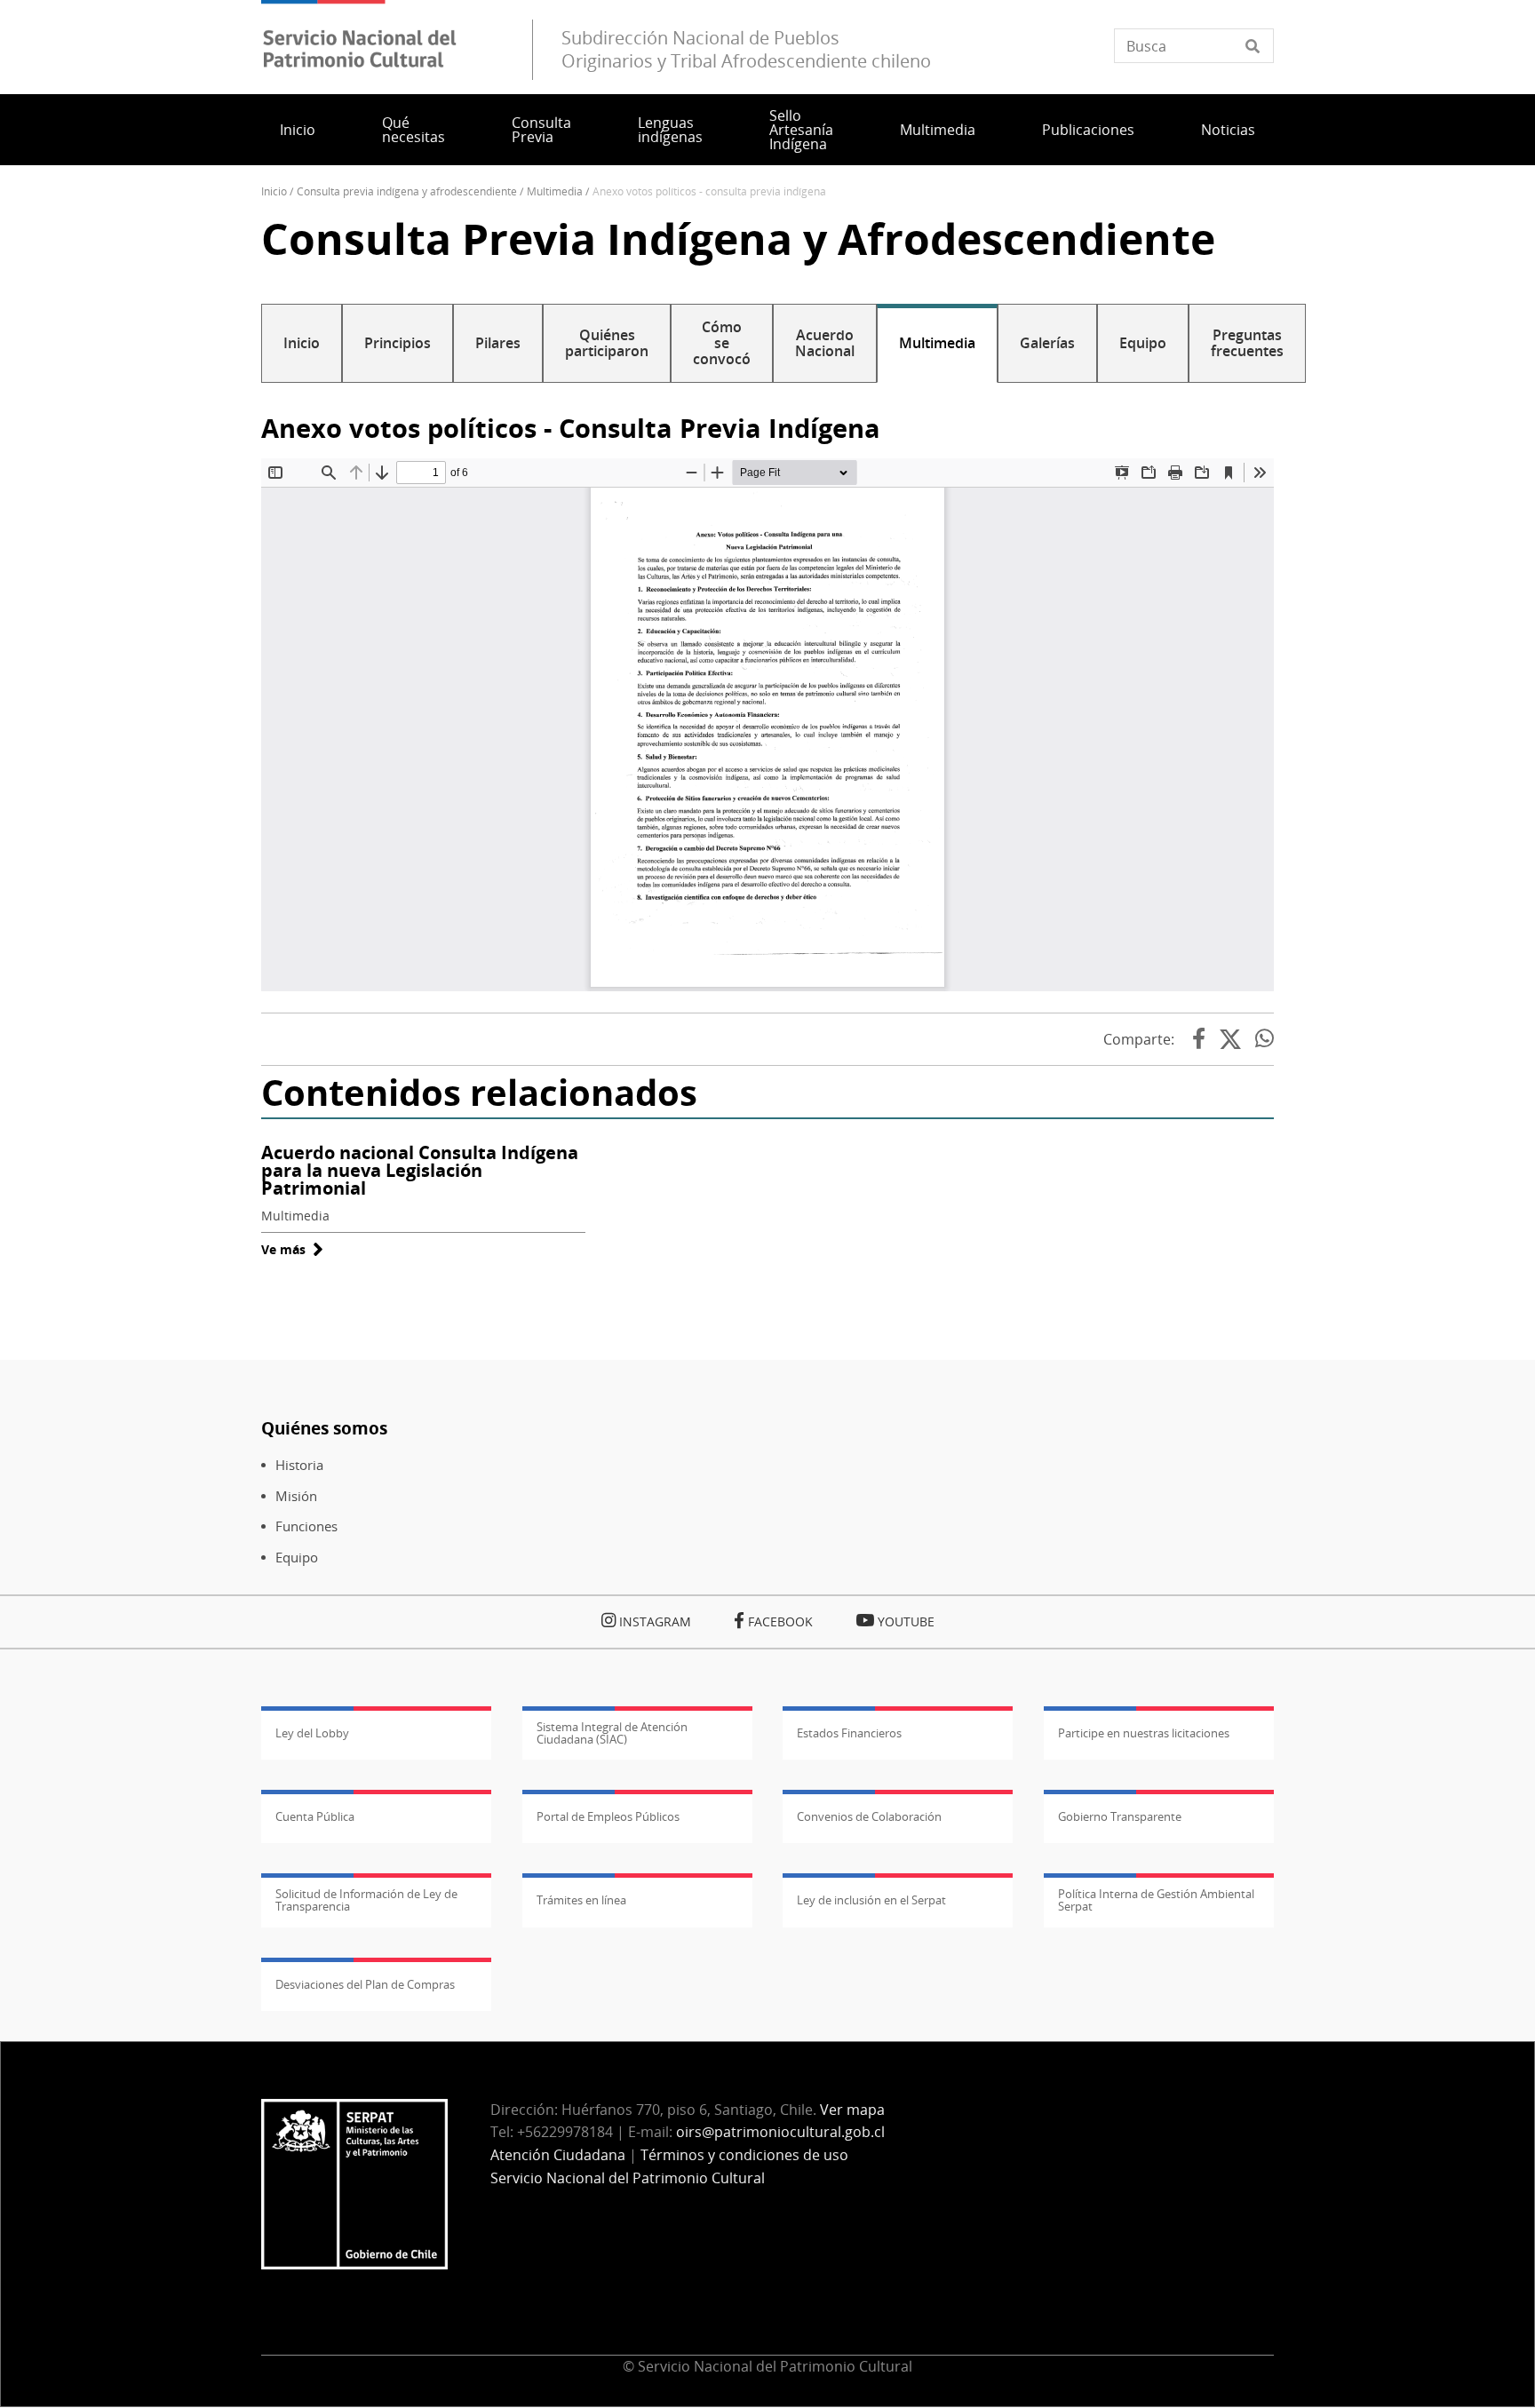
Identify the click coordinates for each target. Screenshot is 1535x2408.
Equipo (1143, 343)
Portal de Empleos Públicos (608, 1816)
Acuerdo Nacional (825, 343)
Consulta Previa (541, 130)
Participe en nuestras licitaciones (1144, 1733)
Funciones (306, 1526)
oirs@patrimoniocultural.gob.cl (780, 2132)
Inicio (298, 130)
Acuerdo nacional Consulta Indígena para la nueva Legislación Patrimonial (420, 1170)
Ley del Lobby (312, 1733)
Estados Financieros (849, 1733)
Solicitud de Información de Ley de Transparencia (366, 1900)
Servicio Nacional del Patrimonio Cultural (628, 2178)
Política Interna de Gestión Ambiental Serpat (1156, 1900)
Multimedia (938, 130)
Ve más (292, 1249)
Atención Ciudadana (558, 2155)
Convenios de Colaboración (869, 1816)
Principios (398, 343)
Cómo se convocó (722, 343)
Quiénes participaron (607, 343)
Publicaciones (1088, 130)
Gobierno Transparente (1120, 1816)
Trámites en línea (581, 1900)
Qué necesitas (414, 130)
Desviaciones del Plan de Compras (365, 1984)
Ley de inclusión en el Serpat (871, 1900)
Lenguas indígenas (670, 130)
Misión (296, 1496)
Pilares (498, 343)
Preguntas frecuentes (1247, 343)
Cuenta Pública (315, 1816)
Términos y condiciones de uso (744, 2155)
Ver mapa (852, 2110)
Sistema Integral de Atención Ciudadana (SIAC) (612, 1733)
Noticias (1228, 130)
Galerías (1047, 343)
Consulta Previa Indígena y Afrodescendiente (407, 191)
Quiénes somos (324, 1428)
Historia (299, 1465)
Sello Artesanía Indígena (801, 130)
